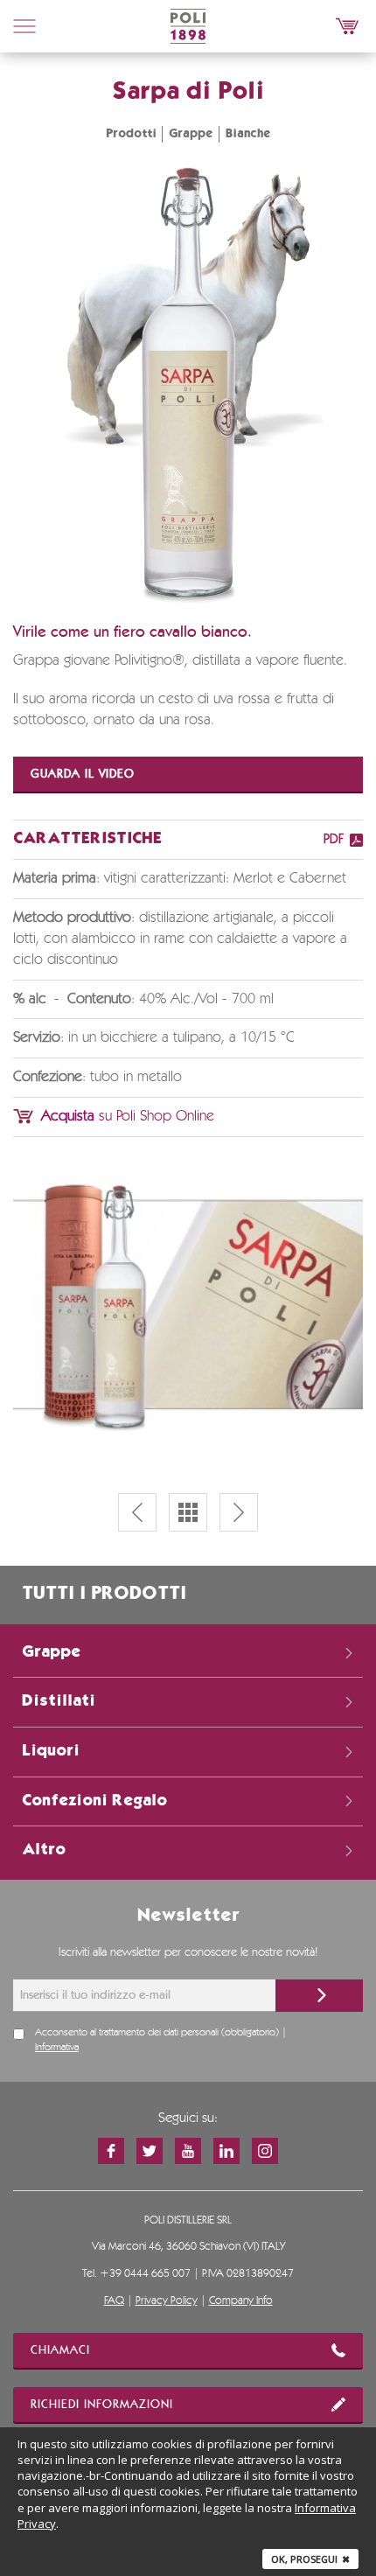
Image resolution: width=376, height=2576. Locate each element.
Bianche (248, 134)
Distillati (59, 1701)
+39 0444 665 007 (145, 2274)
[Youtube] (188, 2151)
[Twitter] (150, 2151)
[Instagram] (265, 2151)
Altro (44, 1850)
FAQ (114, 2301)
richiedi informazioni (102, 2405)
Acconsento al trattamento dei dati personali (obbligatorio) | (161, 2040)
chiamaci (60, 2350)
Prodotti (131, 134)
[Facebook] (111, 2151)
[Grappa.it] (347, 26)
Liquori (51, 1751)
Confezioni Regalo (94, 1801)
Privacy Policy (167, 2301)
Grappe (191, 134)
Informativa (57, 2048)
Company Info (241, 2301)
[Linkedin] (226, 2151)
